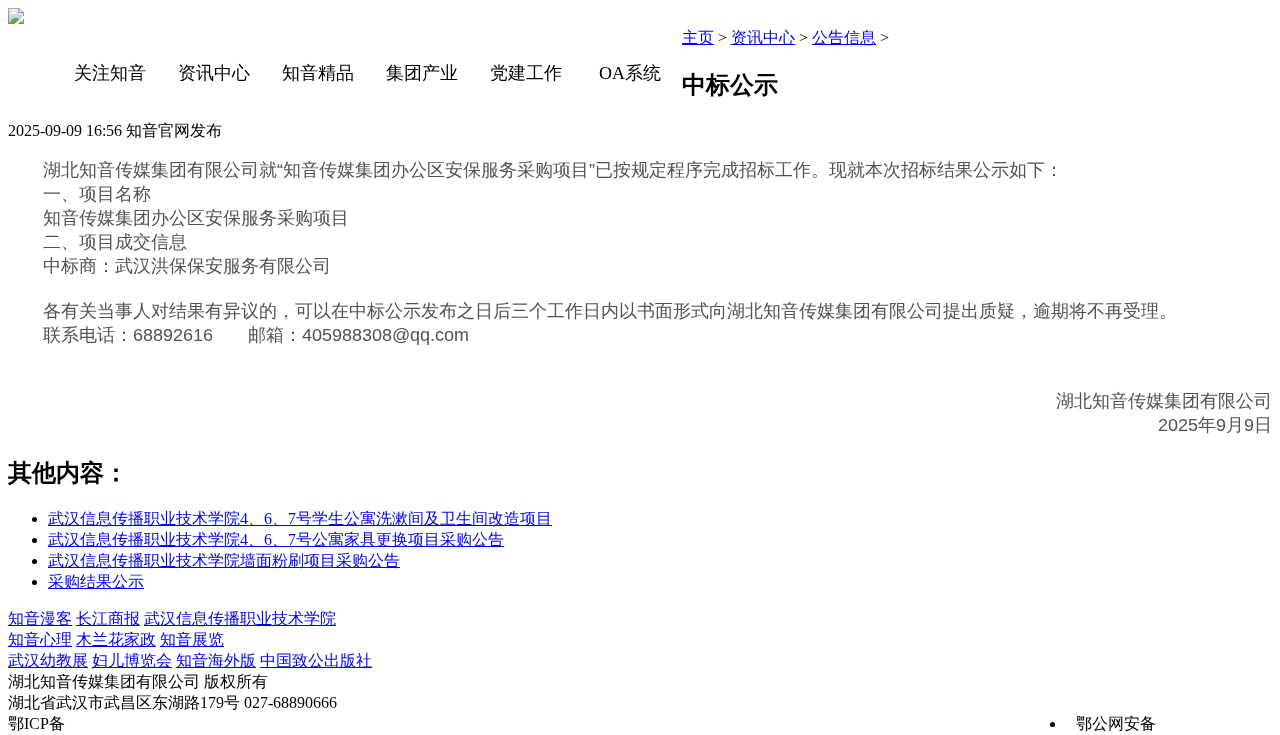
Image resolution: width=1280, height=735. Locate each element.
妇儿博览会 (132, 660)
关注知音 (110, 73)
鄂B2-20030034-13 (131, 723)
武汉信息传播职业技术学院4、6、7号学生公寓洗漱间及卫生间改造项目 (300, 518)
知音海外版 (216, 660)
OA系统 (630, 73)
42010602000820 (1216, 723)
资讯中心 (214, 73)
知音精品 (318, 73)
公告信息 (844, 37)
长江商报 (108, 618)
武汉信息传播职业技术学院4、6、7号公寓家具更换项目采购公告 (276, 539)
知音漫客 (40, 618)
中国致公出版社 (316, 660)
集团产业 (422, 73)
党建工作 (526, 73)
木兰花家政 (116, 639)
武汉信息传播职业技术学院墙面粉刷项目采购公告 (224, 560)
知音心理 (40, 639)
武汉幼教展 (48, 660)
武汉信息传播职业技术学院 (240, 618)
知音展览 (192, 639)
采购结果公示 (96, 581)
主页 (698, 37)
